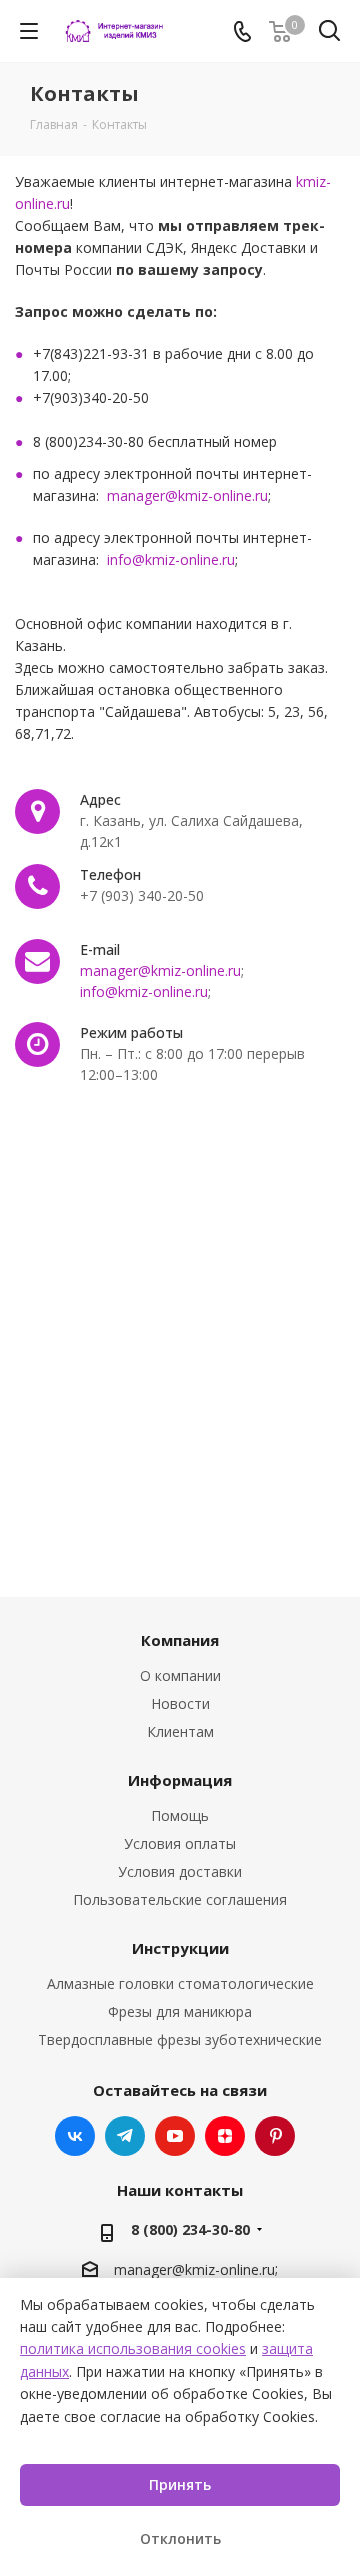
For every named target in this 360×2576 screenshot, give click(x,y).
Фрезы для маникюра (180, 2011)
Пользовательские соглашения (180, 1899)
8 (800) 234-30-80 (190, 2229)
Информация (180, 1780)
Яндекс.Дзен (225, 2136)
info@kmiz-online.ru (171, 559)
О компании (180, 1675)
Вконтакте (75, 2136)
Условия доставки (180, 1871)
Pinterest (275, 2136)
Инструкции (180, 1948)
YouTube (175, 2136)
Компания (180, 1640)
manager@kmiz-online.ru (187, 495)
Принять (180, 2484)
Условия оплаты (180, 1843)
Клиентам (180, 1731)
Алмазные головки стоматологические (180, 1983)
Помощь (180, 1815)
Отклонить (180, 2538)
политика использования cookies (133, 2348)
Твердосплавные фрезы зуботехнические (180, 2039)
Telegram (125, 2136)
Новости (180, 1703)
